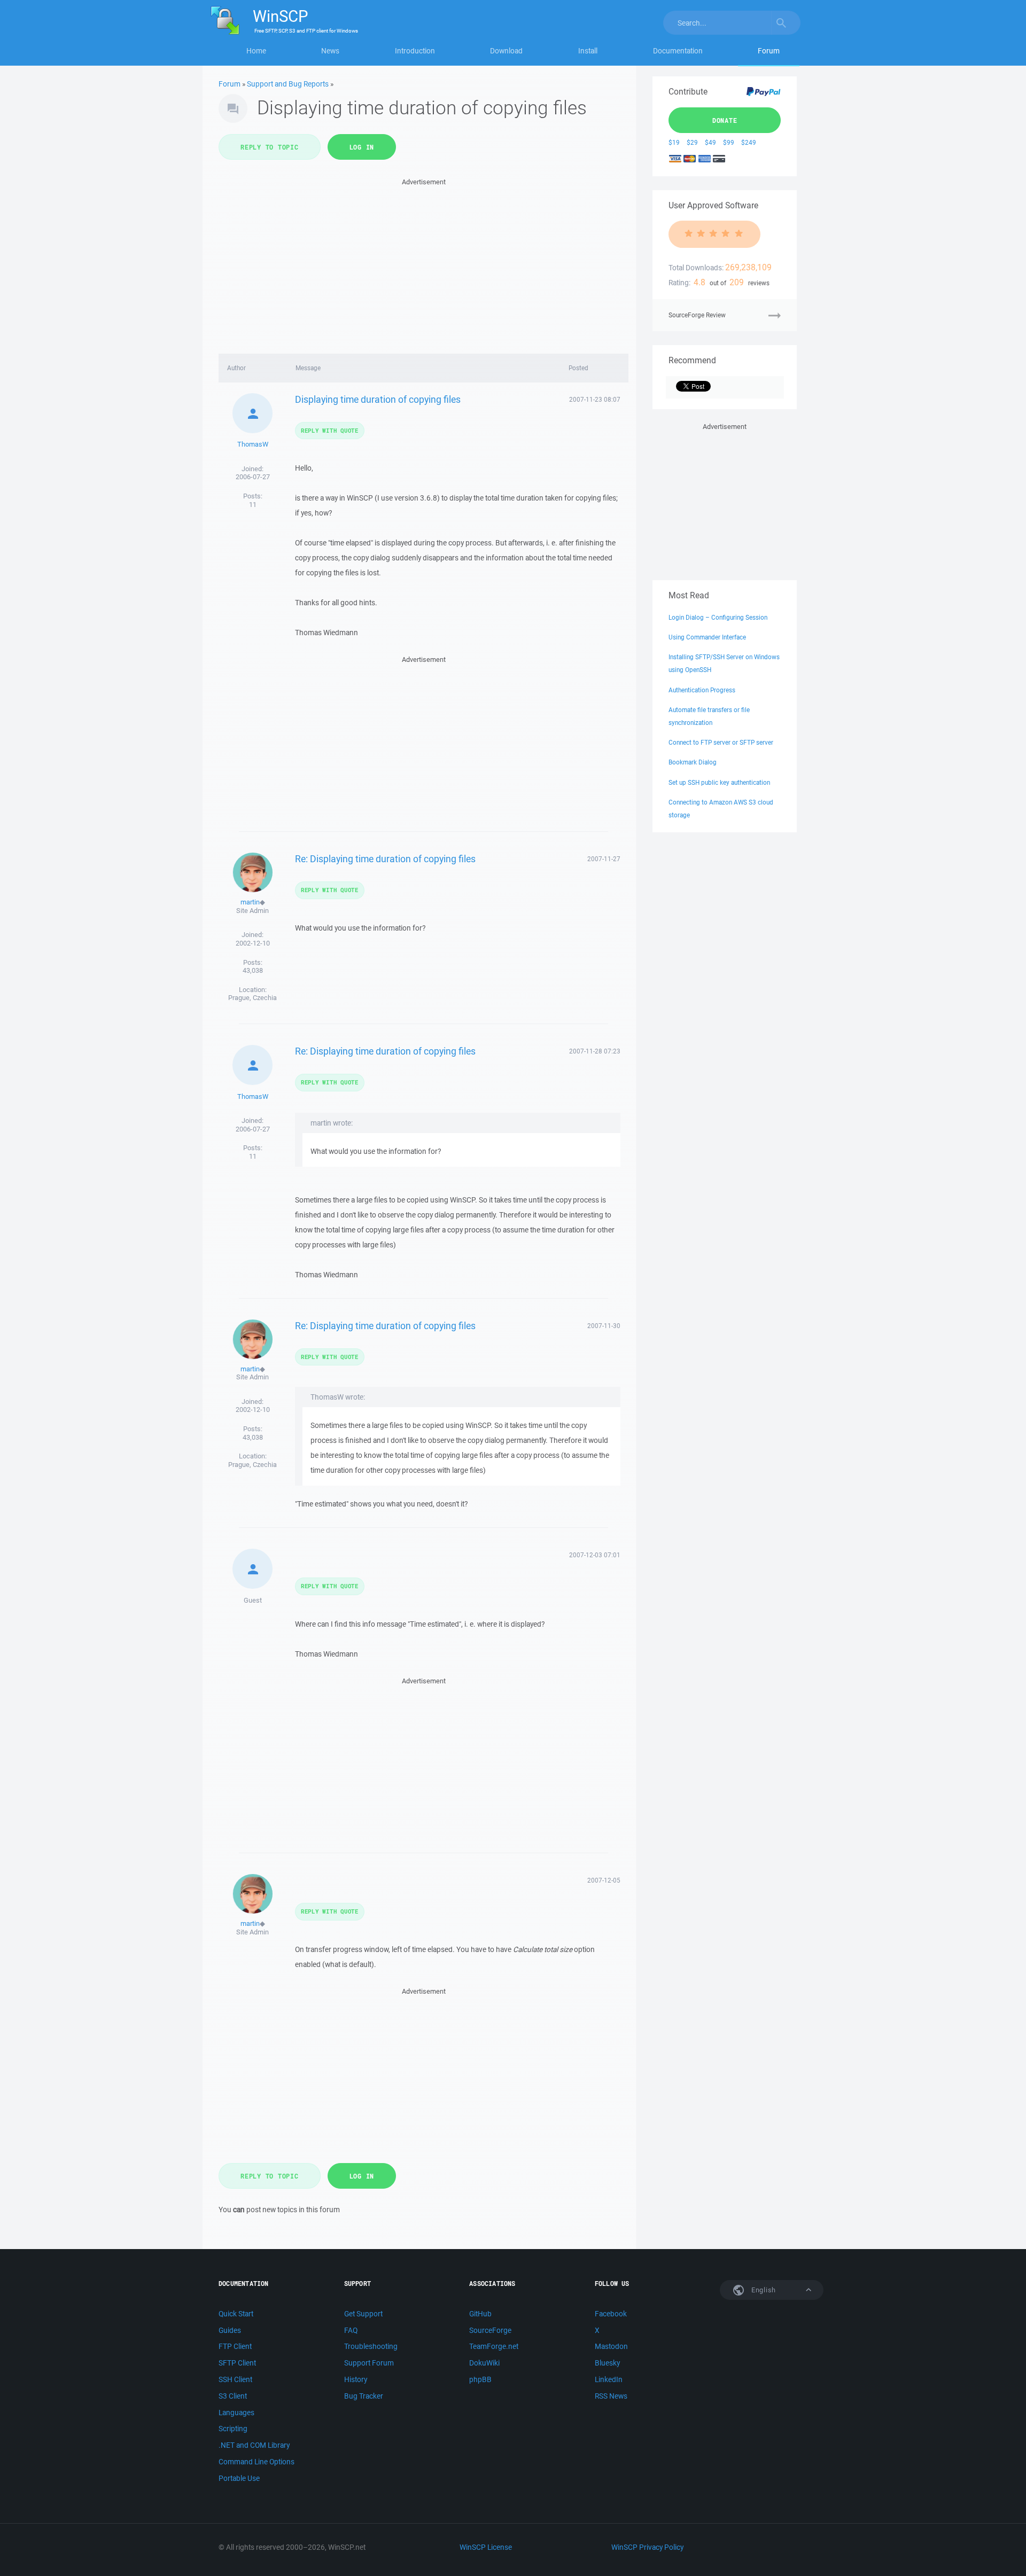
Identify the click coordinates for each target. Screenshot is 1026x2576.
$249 (749, 142)
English (763, 2290)
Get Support (363, 2314)
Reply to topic (270, 147)
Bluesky (607, 2363)
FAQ (351, 2330)
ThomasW (253, 444)
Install (588, 51)
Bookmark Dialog (693, 762)
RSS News (611, 2396)
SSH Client (235, 2379)
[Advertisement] (423, 263)
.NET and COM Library (254, 2445)
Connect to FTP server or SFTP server (721, 742)
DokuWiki (484, 2363)
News (330, 51)
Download (506, 51)
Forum (769, 51)
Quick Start (236, 2314)
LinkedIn (609, 2379)
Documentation (678, 51)
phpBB (480, 2379)
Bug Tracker (364, 2396)
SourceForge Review (697, 315)
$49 (710, 142)
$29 (692, 142)
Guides (230, 2330)
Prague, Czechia (252, 998)
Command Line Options (256, 2462)
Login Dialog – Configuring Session (718, 617)
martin (250, 902)
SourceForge (490, 2330)
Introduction (415, 51)
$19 (674, 142)
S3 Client (233, 2396)
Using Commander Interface (707, 637)
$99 (729, 142)
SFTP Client (237, 2363)
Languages (236, 2413)
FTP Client (235, 2346)
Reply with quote (330, 430)
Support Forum (369, 2363)
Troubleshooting (371, 2346)
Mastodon (611, 2346)
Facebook (611, 2314)
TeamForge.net (494, 2346)
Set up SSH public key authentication (719, 782)
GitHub (480, 2314)
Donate (725, 120)
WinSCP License (486, 2547)
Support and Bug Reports (288, 84)
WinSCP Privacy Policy (647, 2547)
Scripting (233, 2429)
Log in (362, 147)
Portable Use (239, 2478)
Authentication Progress (702, 690)
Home (256, 51)
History (356, 2379)
